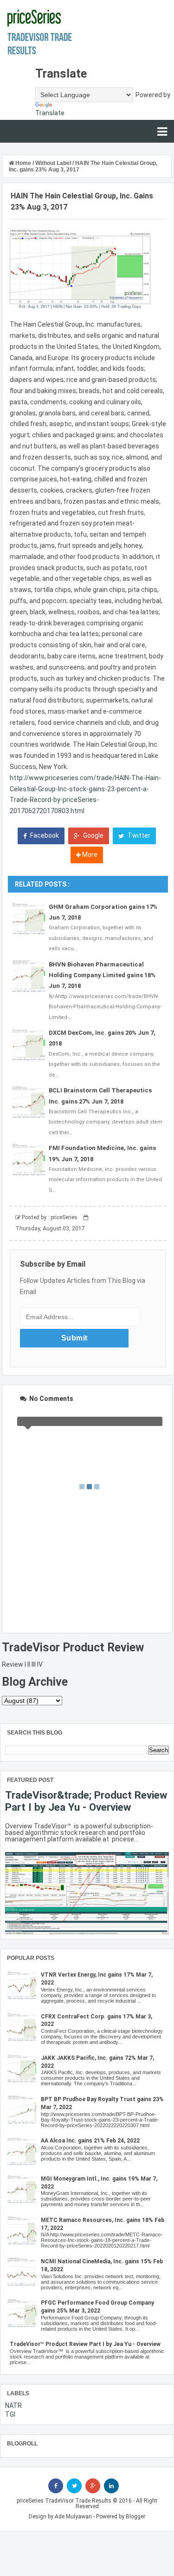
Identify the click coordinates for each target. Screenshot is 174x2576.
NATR (13, 2405)
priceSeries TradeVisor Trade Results (64, 2501)
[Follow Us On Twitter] (74, 2486)
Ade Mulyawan (73, 2517)
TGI (10, 2414)
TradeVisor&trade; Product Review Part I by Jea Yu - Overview (86, 1801)
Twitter (138, 835)
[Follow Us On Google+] (93, 2486)
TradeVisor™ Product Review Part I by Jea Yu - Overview (85, 2344)
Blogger (135, 2517)
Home (23, 163)
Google (93, 835)
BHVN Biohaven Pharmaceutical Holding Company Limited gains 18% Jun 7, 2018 (102, 975)
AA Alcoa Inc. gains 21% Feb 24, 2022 (90, 2141)
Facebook (44, 835)
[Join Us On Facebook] (56, 2486)
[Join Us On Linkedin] (111, 2486)
